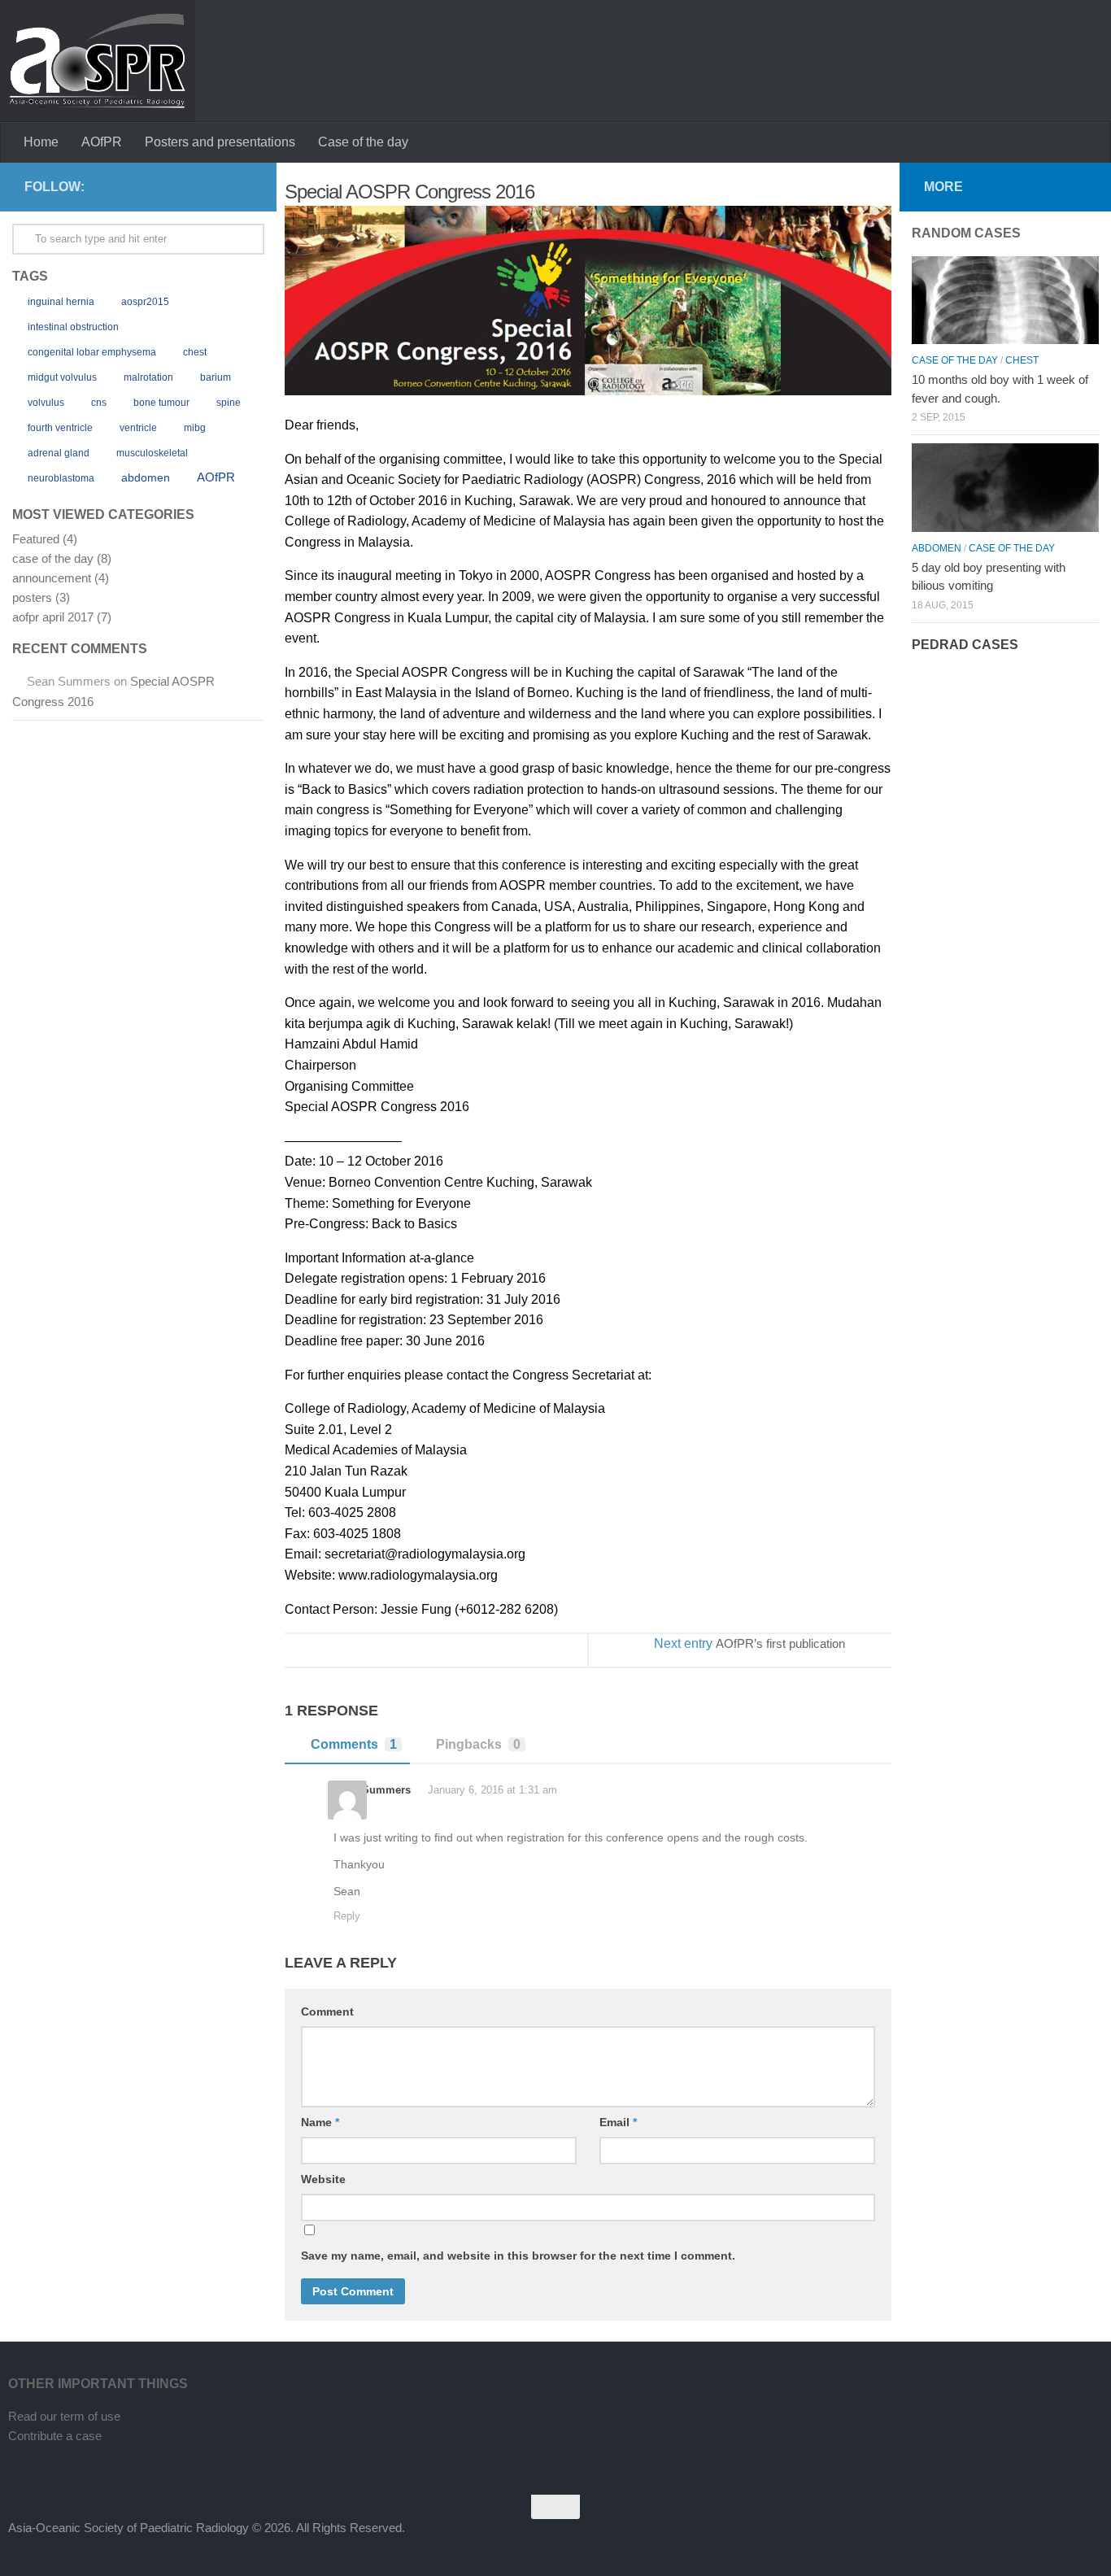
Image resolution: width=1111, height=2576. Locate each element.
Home (41, 142)
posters (32, 597)
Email (618, 2122)
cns (99, 403)
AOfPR (102, 142)
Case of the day (363, 142)
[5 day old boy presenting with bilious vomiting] (1005, 487)
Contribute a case (55, 2436)
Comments (354, 1744)
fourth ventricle (60, 428)
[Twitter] (190, 186)
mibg (195, 428)
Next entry (749, 1643)
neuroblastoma (61, 478)
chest (195, 352)
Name (320, 2122)
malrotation (148, 377)
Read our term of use (64, 2416)
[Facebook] (216, 186)
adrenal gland (59, 453)
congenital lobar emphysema (92, 352)
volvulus (46, 403)
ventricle (138, 428)
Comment (327, 2012)
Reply (347, 1916)
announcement (52, 578)
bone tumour (161, 403)
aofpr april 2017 (53, 617)
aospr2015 (145, 302)
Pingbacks (478, 1744)
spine (229, 403)
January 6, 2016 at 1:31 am (491, 1790)
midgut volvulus (62, 377)
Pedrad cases (965, 645)
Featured (36, 539)
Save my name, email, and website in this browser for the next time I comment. (518, 2256)
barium (216, 377)
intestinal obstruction (73, 327)
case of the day (53, 558)
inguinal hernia (61, 302)
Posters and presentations (220, 142)
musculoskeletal (152, 453)
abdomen (146, 478)
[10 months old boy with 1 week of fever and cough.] (1005, 300)
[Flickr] (242, 186)
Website (323, 2179)
